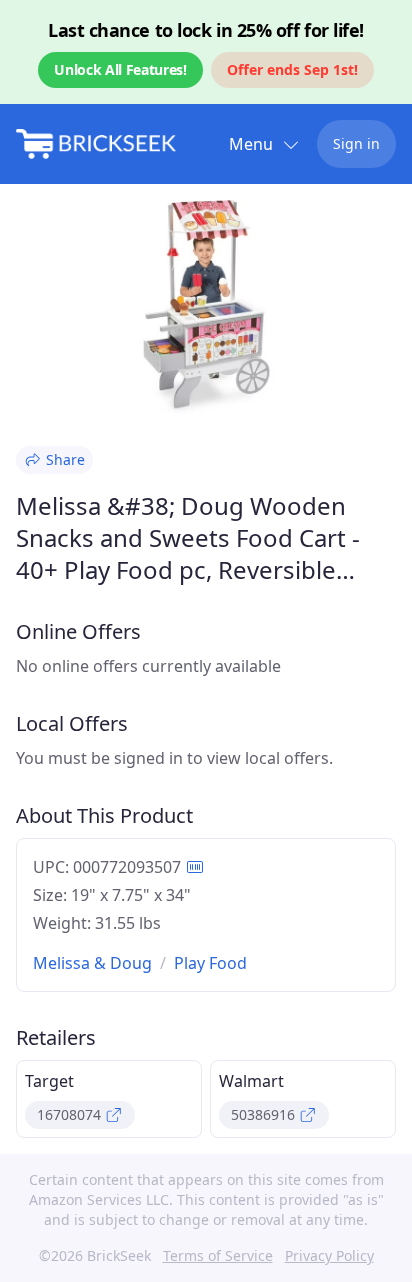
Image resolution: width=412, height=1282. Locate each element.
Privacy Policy (329, 1255)
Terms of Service (218, 1255)
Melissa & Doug (92, 963)
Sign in (356, 143)
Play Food (210, 963)
